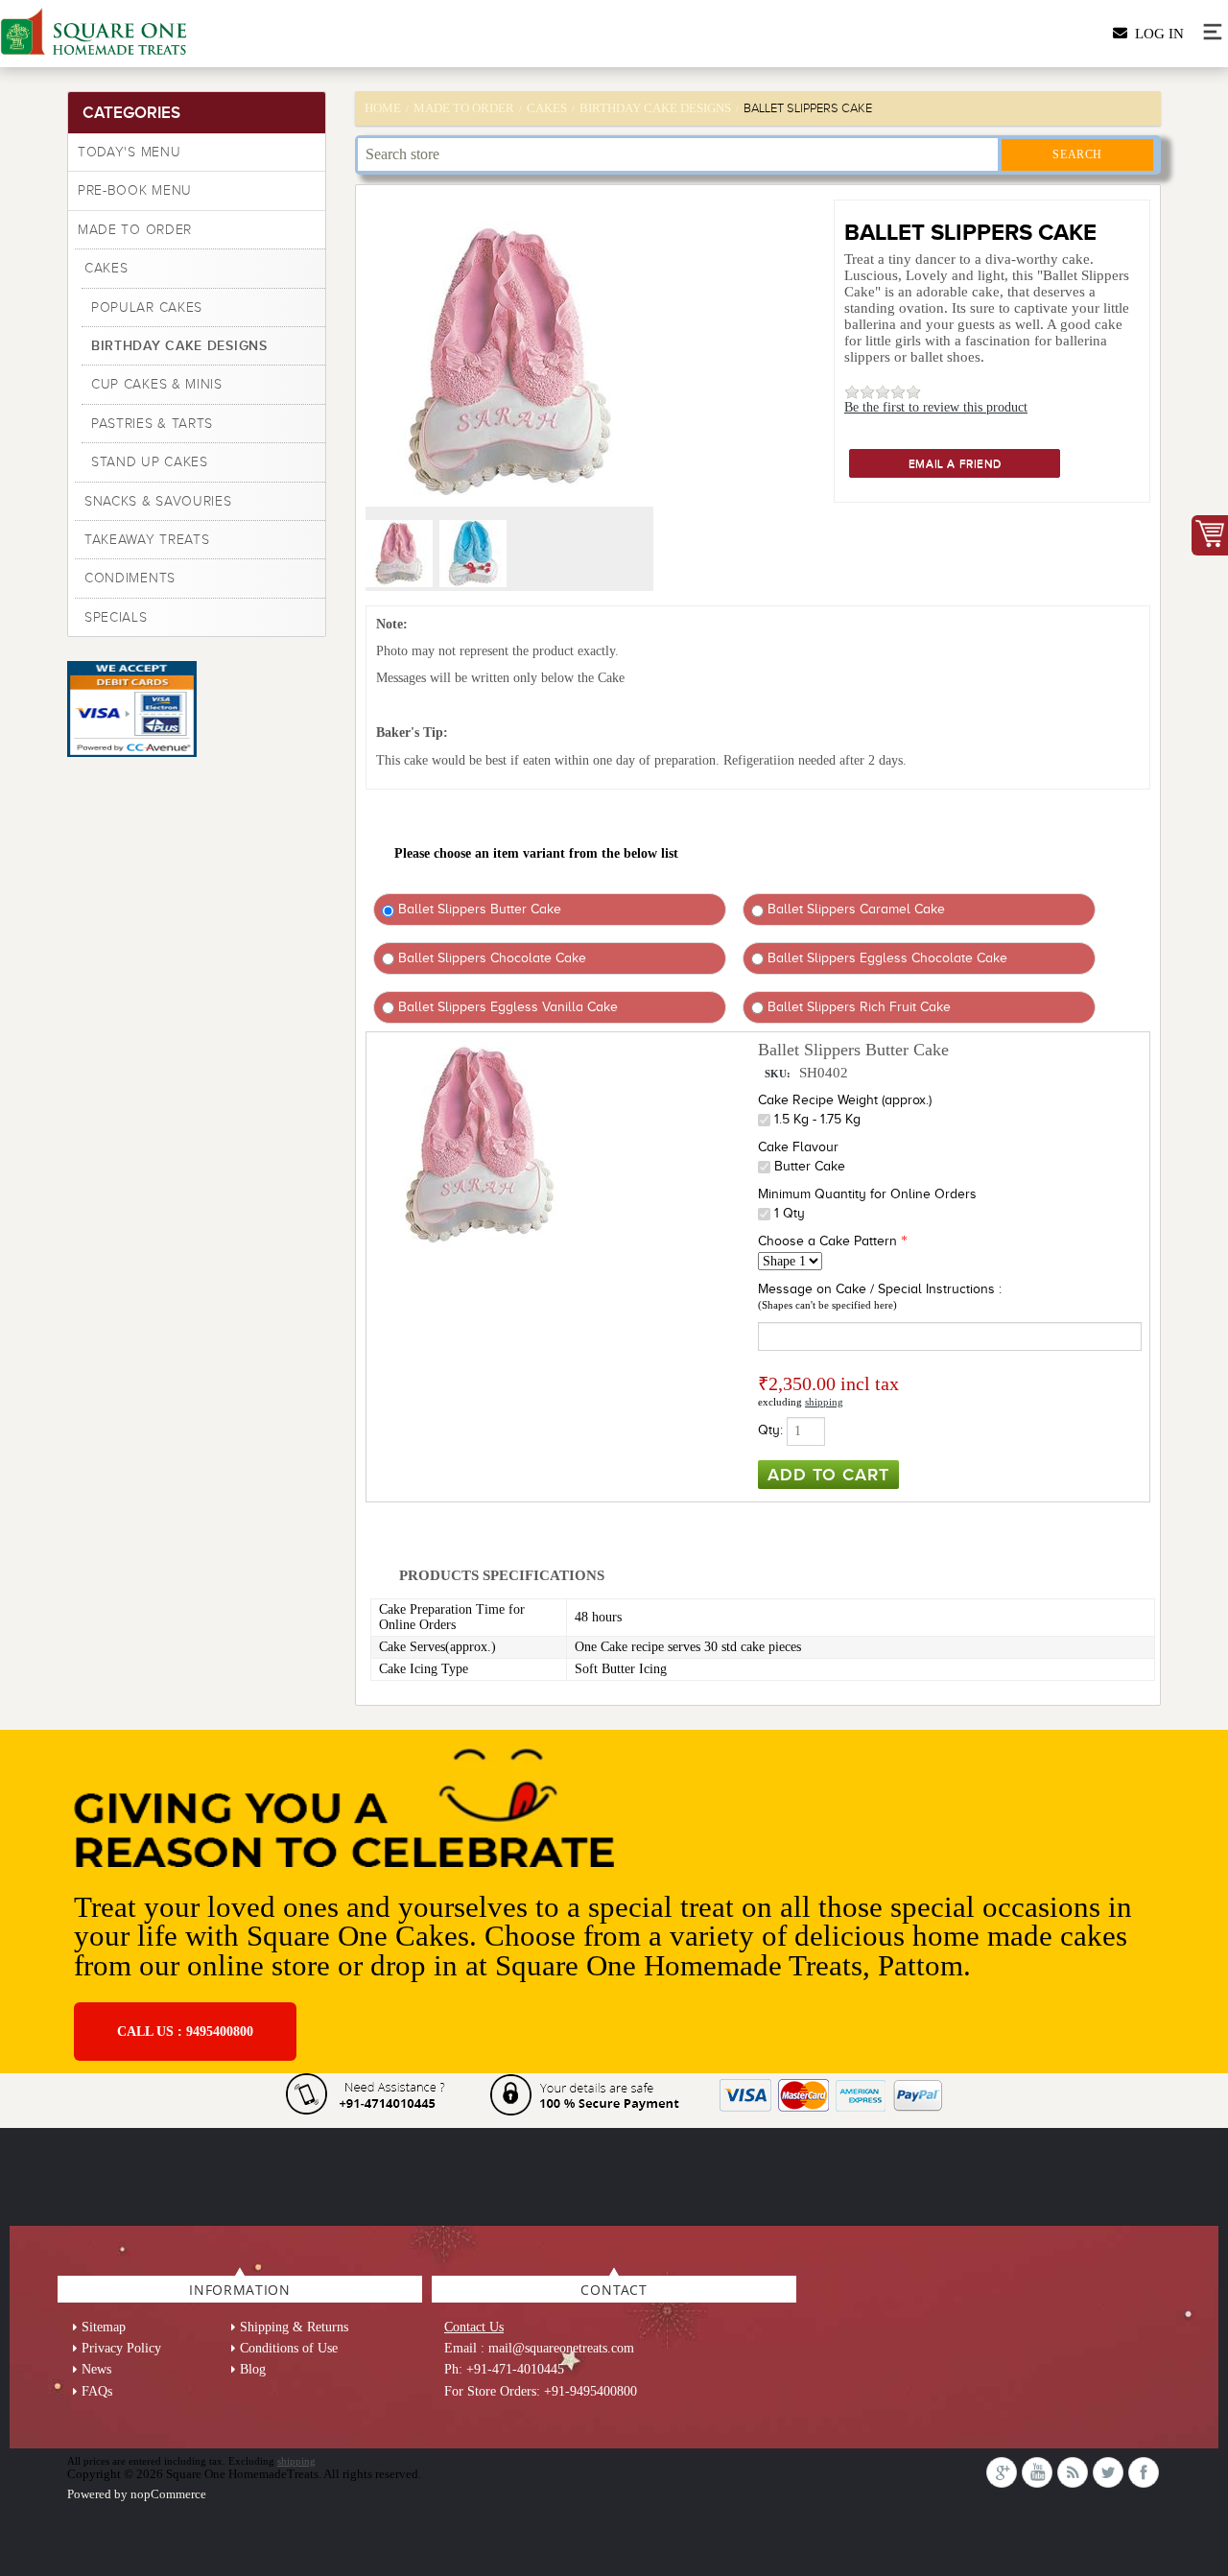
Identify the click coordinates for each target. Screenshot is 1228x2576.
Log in (1156, 34)
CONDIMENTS (130, 578)
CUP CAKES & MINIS (157, 384)
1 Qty (790, 1213)
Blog (253, 2369)
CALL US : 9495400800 (185, 2032)
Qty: (770, 1430)
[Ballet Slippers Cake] (401, 583)
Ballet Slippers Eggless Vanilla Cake (506, 1007)
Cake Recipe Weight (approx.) (845, 1100)
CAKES (106, 268)
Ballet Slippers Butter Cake (478, 909)
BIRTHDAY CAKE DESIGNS (179, 345)
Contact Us (474, 2327)
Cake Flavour (798, 1147)
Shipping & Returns (294, 2327)
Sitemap (104, 2327)
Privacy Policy (121, 2348)
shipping (824, 1402)
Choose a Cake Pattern (827, 1241)
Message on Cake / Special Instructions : (880, 1289)
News (96, 2369)
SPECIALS (116, 617)
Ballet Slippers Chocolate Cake (490, 958)
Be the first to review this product (936, 407)
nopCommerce (168, 2494)
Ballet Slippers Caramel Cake (854, 909)
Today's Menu (129, 152)
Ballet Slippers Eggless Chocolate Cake (886, 958)
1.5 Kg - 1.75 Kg (817, 1119)
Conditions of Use (289, 2348)
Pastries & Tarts (152, 424)
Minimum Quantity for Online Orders (867, 1194)
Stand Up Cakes (150, 462)
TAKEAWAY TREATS (147, 540)
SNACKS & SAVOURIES (158, 501)
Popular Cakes (147, 307)
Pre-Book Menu (135, 190)
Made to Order (135, 230)
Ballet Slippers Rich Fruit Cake (857, 1007)
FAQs (97, 2391)
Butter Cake (810, 1166)
